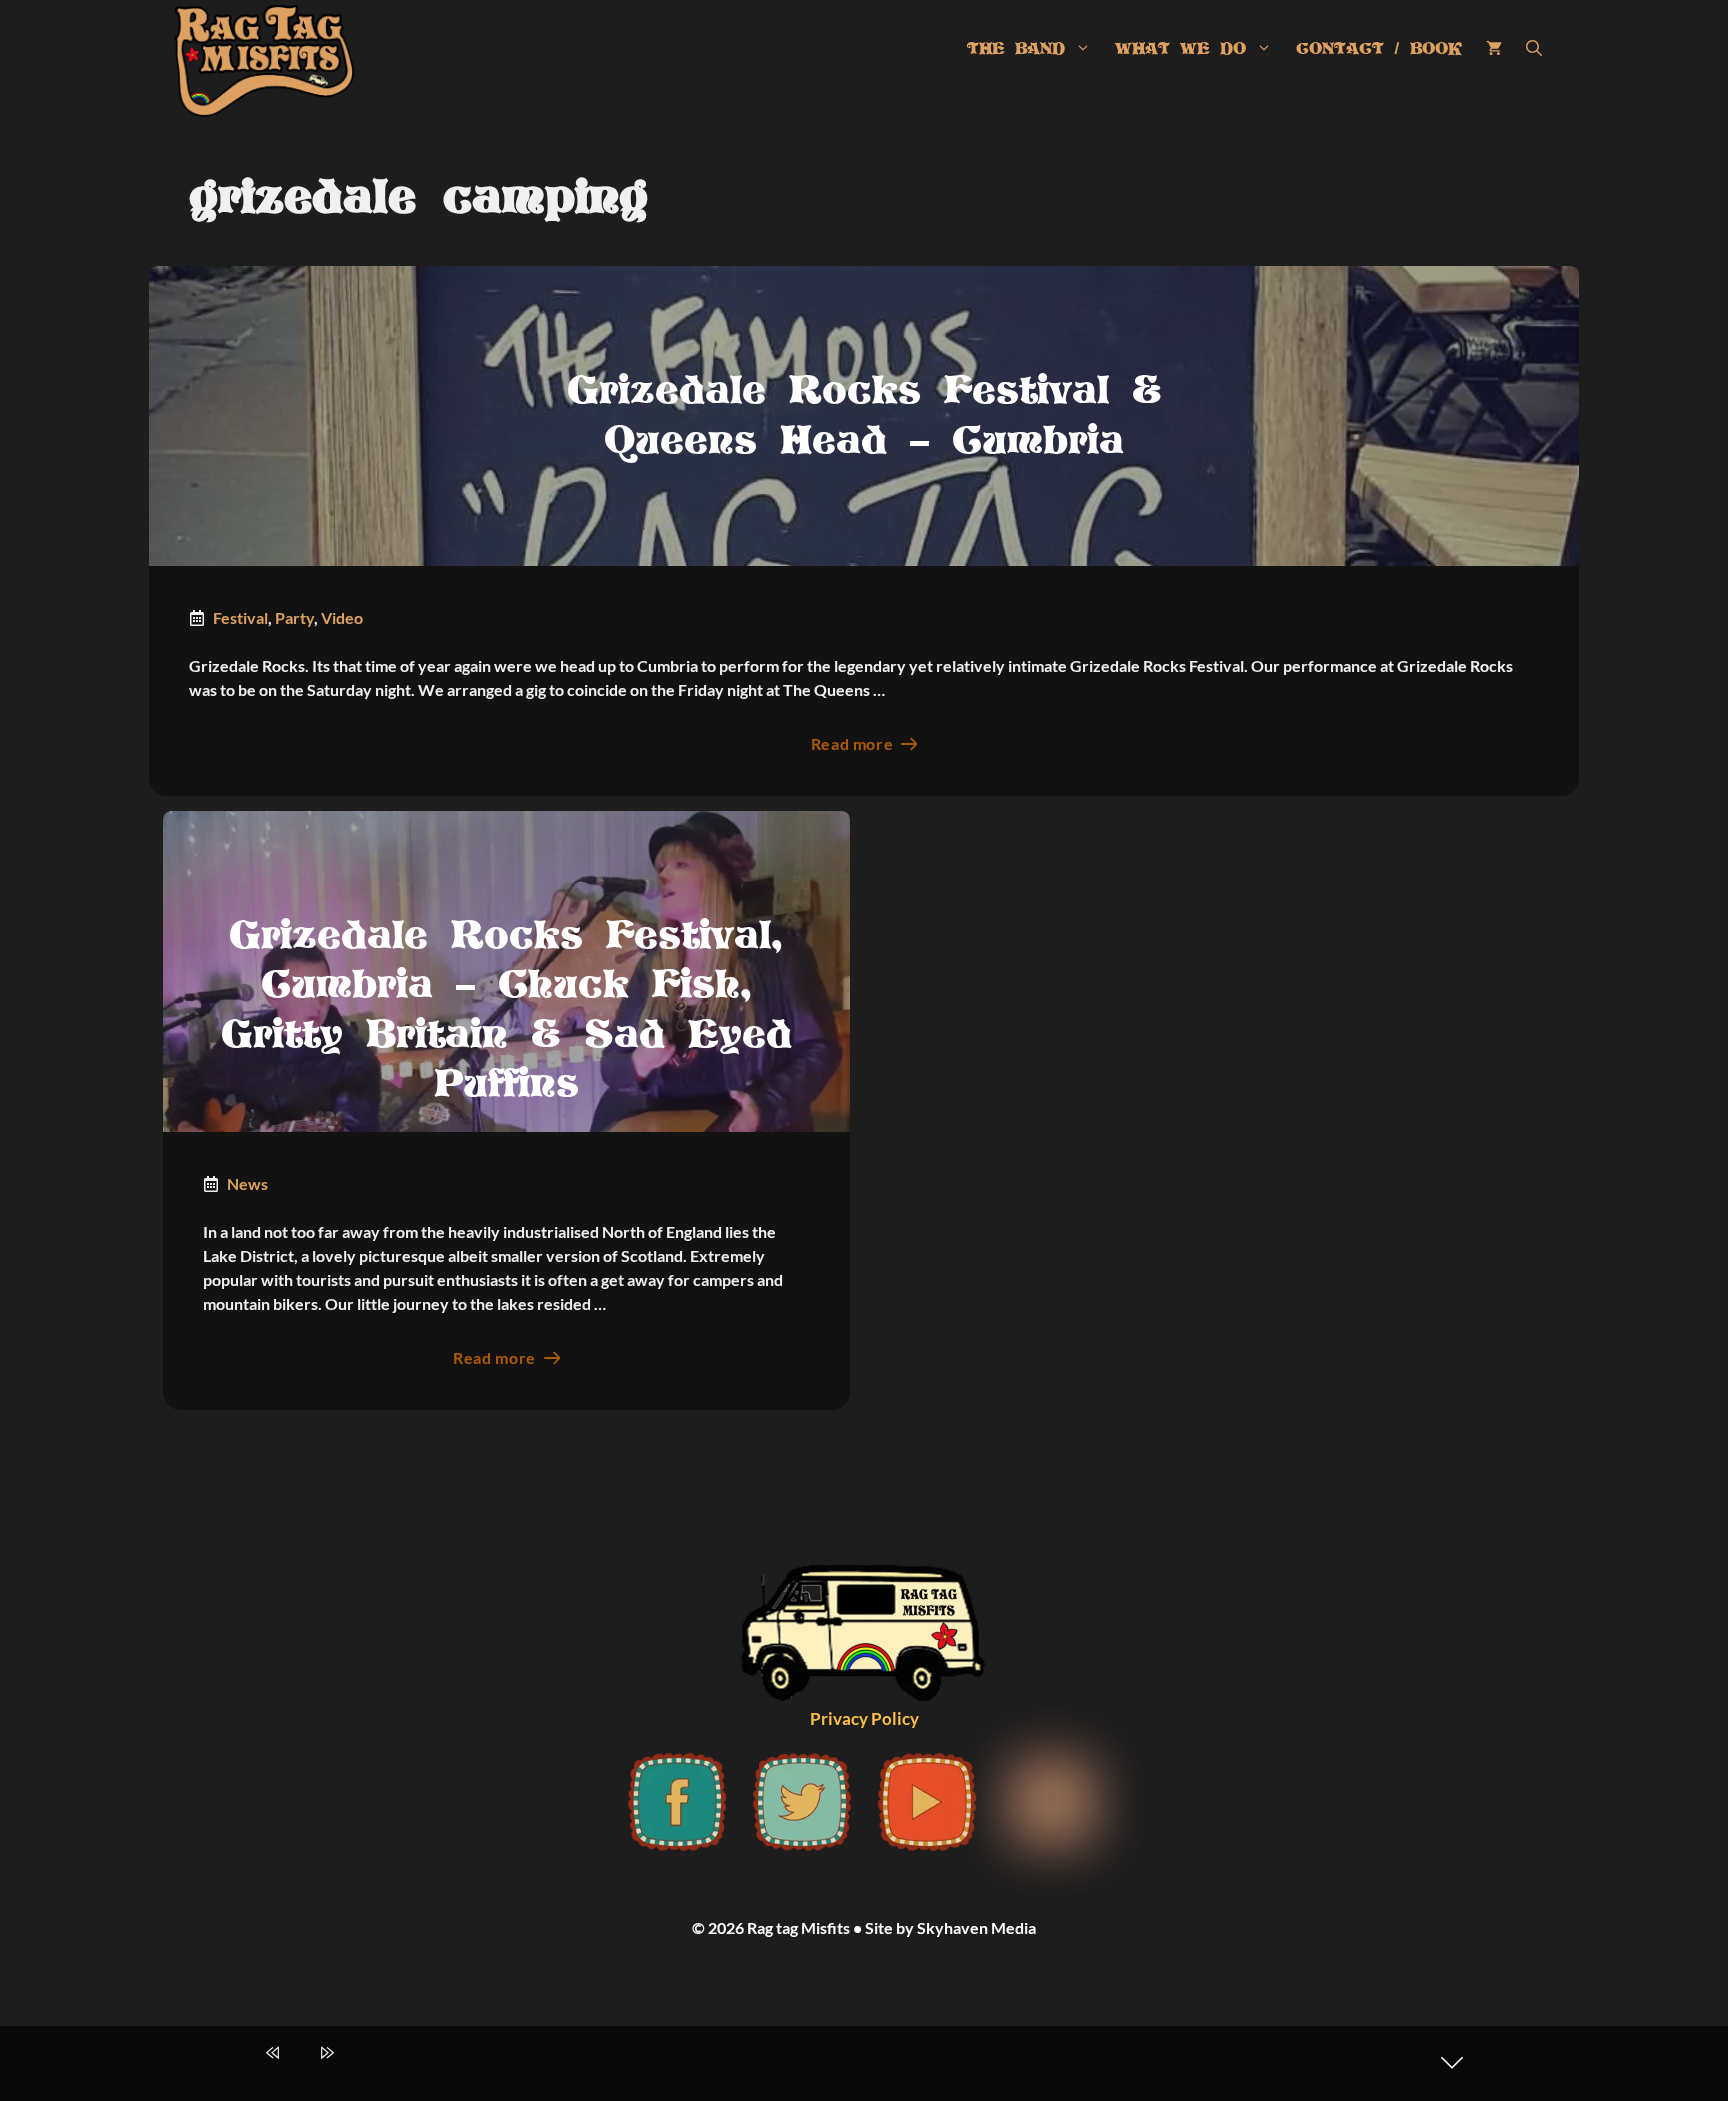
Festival (240, 617)
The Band (1016, 49)
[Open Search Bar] (1534, 49)
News (247, 1183)
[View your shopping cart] (1494, 49)
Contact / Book (1379, 49)
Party (294, 617)
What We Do (1180, 49)
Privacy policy (864, 1718)
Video (342, 617)
